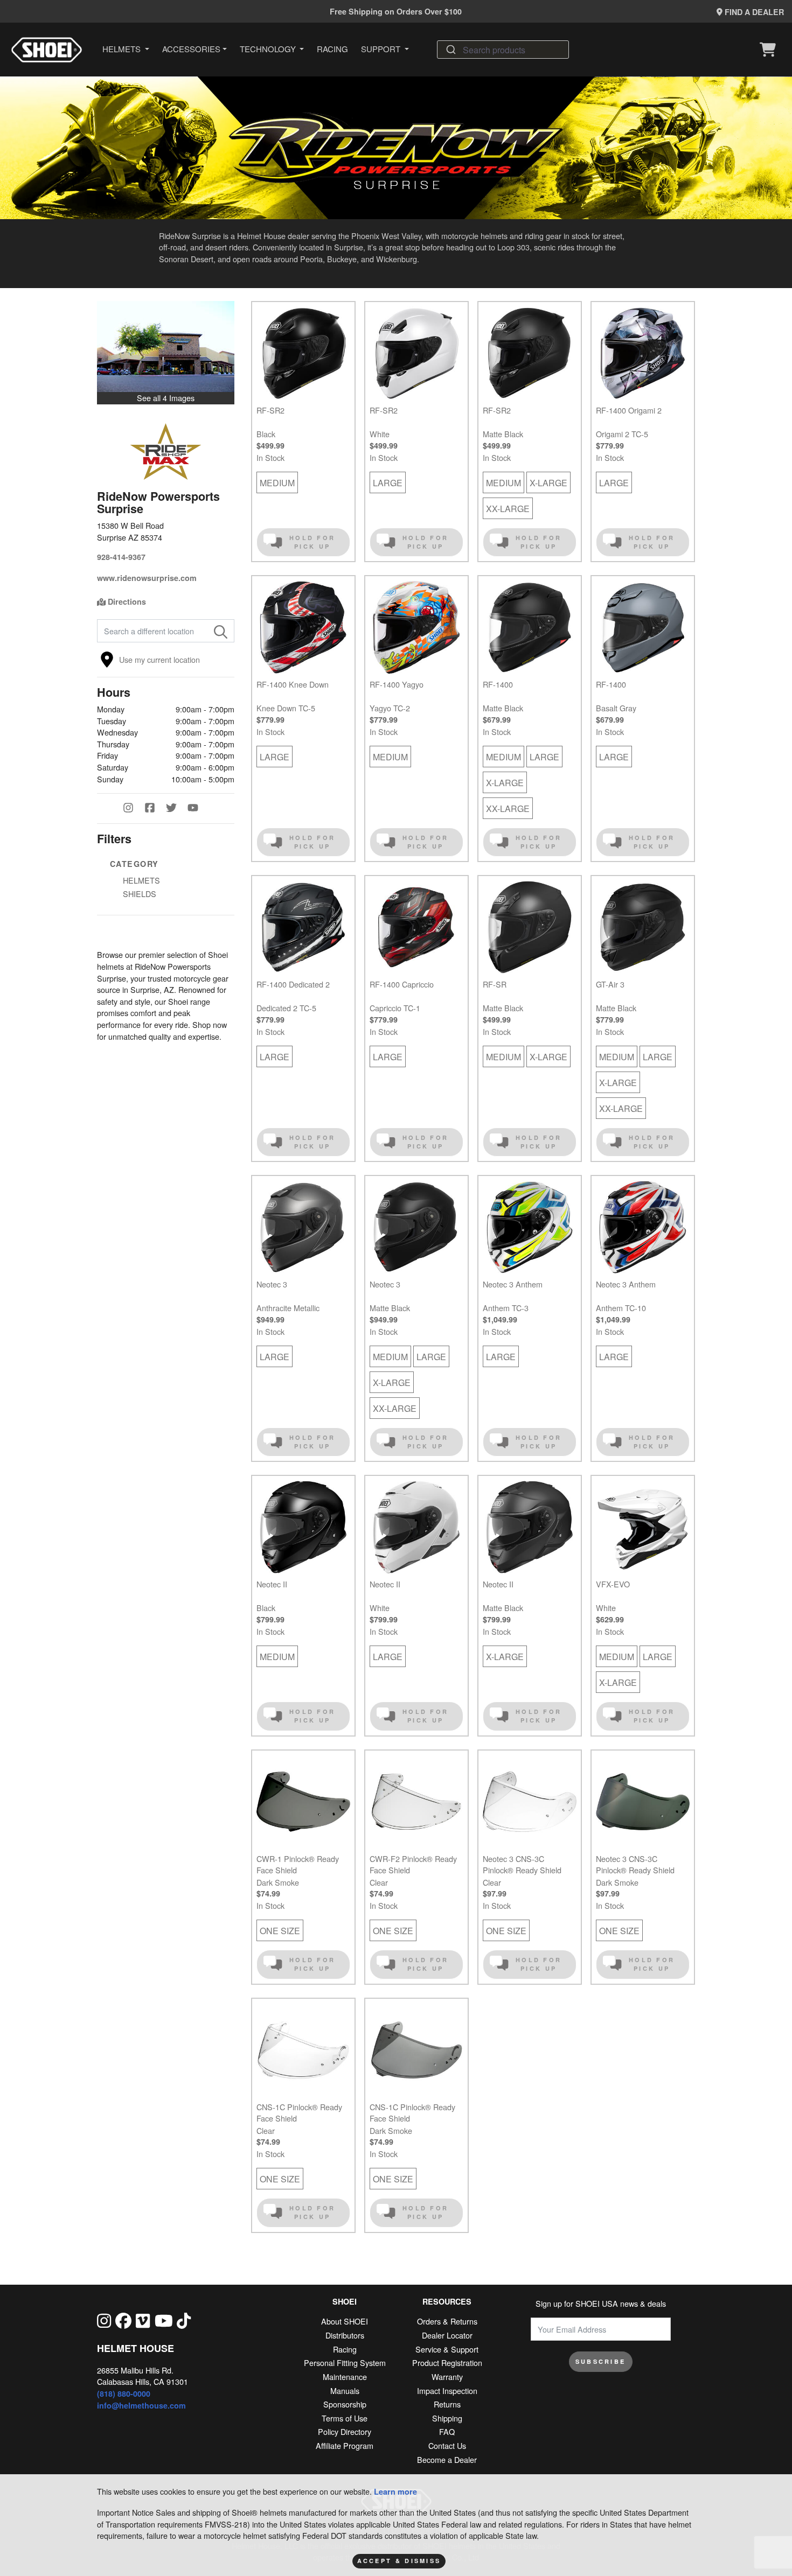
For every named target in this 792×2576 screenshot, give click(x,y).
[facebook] (123, 2320)
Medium (277, 483)
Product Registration (447, 2362)
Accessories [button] (191, 49)
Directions (126, 601)
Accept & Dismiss (399, 2561)
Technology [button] (269, 49)
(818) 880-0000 (124, 2393)
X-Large (548, 483)
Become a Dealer (447, 2459)
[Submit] (450, 50)
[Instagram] (134, 809)
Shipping (447, 2418)
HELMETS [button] (123, 49)
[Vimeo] (143, 2320)
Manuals (345, 2390)
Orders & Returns (447, 2321)
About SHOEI (345, 2321)
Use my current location (159, 659)
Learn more (395, 2491)
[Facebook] (155, 809)
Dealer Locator (447, 2335)
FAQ (447, 2431)
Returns (447, 2404)
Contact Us (447, 2445)
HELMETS (141, 880)
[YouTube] (198, 809)
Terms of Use (345, 2418)
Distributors (345, 2335)
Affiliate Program (345, 2445)
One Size (280, 1931)
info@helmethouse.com (141, 2405)
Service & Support (447, 2349)
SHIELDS (140, 894)
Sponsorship (345, 2404)
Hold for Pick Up (312, 542)
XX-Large (508, 509)
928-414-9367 (121, 557)
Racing (332, 49)
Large (388, 483)
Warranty (447, 2376)
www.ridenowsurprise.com (147, 578)
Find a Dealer (753, 12)
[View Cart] (770, 50)
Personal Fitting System (345, 2362)
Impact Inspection (447, 2390)
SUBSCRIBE (601, 2361)
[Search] (221, 631)
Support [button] (382, 49)
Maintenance (345, 2376)
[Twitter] (177, 809)
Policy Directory (345, 2431)
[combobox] (503, 50)
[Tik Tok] (184, 2320)
